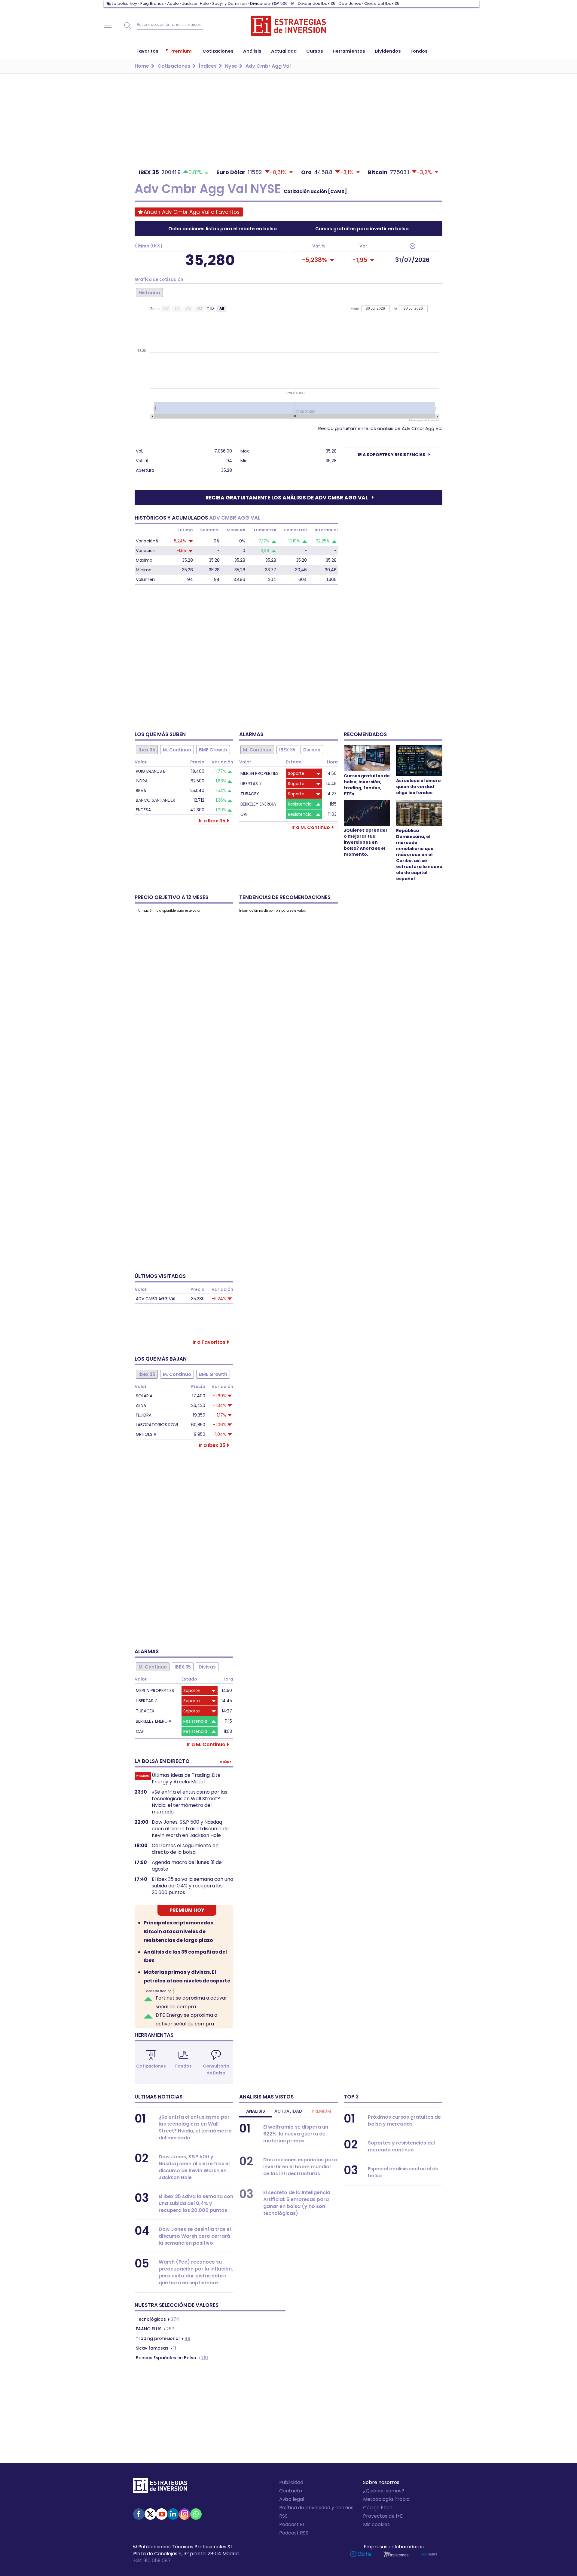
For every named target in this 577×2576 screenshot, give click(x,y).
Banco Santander (156, 800)
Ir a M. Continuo (311, 827)
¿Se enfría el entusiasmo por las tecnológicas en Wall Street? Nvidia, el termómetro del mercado (189, 1802)
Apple (173, 3)
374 (157, 2319)
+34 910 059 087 (152, 2561)
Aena (141, 1405)
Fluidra (144, 1415)
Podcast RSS (294, 2533)
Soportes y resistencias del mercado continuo (401, 2146)
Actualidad (288, 2111)
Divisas (312, 750)
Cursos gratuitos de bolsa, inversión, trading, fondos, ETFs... (367, 785)
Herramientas (154, 2035)
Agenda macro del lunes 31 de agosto (187, 1866)
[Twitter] (150, 2514)
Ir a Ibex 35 (212, 821)
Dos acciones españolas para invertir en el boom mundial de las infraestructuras (300, 2167)
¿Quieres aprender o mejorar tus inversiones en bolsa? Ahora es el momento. (366, 842)
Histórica (149, 293)
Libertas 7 (251, 784)
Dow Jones (350, 3)
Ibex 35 (147, 750)
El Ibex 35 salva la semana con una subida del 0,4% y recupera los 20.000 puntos (192, 1886)
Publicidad (291, 2482)
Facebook (139, 2514)
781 (172, 2358)
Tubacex (250, 794)
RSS (283, 2516)
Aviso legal (292, 2499)
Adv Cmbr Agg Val (156, 1299)
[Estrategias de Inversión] (160, 2487)
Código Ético (378, 2508)
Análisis (256, 2111)
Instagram (185, 2514)
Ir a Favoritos (209, 1342)
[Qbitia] (361, 2554)
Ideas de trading (159, 1991)
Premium (321, 2111)
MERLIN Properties (259, 773)
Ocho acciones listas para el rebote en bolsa (223, 229)
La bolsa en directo (162, 1761)
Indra (142, 781)
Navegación (108, 26)
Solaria (144, 1396)
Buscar (128, 26)
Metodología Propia (386, 2499)
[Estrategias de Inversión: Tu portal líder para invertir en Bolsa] (288, 26)
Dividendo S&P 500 (269, 3)
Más (224, 1762)
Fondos (183, 2066)
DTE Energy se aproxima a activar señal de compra (186, 2019)
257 (155, 2329)
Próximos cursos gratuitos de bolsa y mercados (404, 2120)
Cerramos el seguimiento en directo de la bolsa (185, 1849)
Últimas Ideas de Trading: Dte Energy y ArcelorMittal (186, 1779)
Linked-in (173, 2514)
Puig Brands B (151, 771)
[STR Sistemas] (396, 2554)
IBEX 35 (287, 750)
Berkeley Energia (258, 804)
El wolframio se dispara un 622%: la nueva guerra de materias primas (296, 2134)
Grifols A (146, 1434)
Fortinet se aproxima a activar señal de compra (191, 2002)
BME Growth (213, 750)
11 (156, 2348)
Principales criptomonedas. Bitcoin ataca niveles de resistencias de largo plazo (179, 1931)
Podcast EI (292, 2524)
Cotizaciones (151, 2066)
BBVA (141, 791)
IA (293, 3)
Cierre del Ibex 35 (382, 3)
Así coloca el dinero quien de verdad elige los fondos (418, 787)
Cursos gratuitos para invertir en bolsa (362, 229)
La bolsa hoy (124, 3)
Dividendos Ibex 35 (317, 3)
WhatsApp (196, 2514)
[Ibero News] (429, 2554)
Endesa (143, 810)
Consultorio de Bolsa (216, 2069)
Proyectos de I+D (383, 2516)
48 (163, 2338)
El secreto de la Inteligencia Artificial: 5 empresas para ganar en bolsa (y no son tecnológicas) (297, 2203)
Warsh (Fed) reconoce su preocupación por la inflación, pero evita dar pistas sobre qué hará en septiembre (196, 2272)
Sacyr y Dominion (229, 3)
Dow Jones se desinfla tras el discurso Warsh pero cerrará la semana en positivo (195, 2236)
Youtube (162, 2514)
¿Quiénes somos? (384, 2491)
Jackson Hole (195, 3)
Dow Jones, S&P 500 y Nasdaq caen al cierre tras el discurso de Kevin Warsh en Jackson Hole (190, 1829)
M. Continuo (177, 750)
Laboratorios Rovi (157, 1425)
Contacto (291, 2491)
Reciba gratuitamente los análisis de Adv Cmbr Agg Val (380, 428)
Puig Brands (152, 3)
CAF (244, 814)
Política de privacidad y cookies (316, 2508)
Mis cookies (376, 2524)
